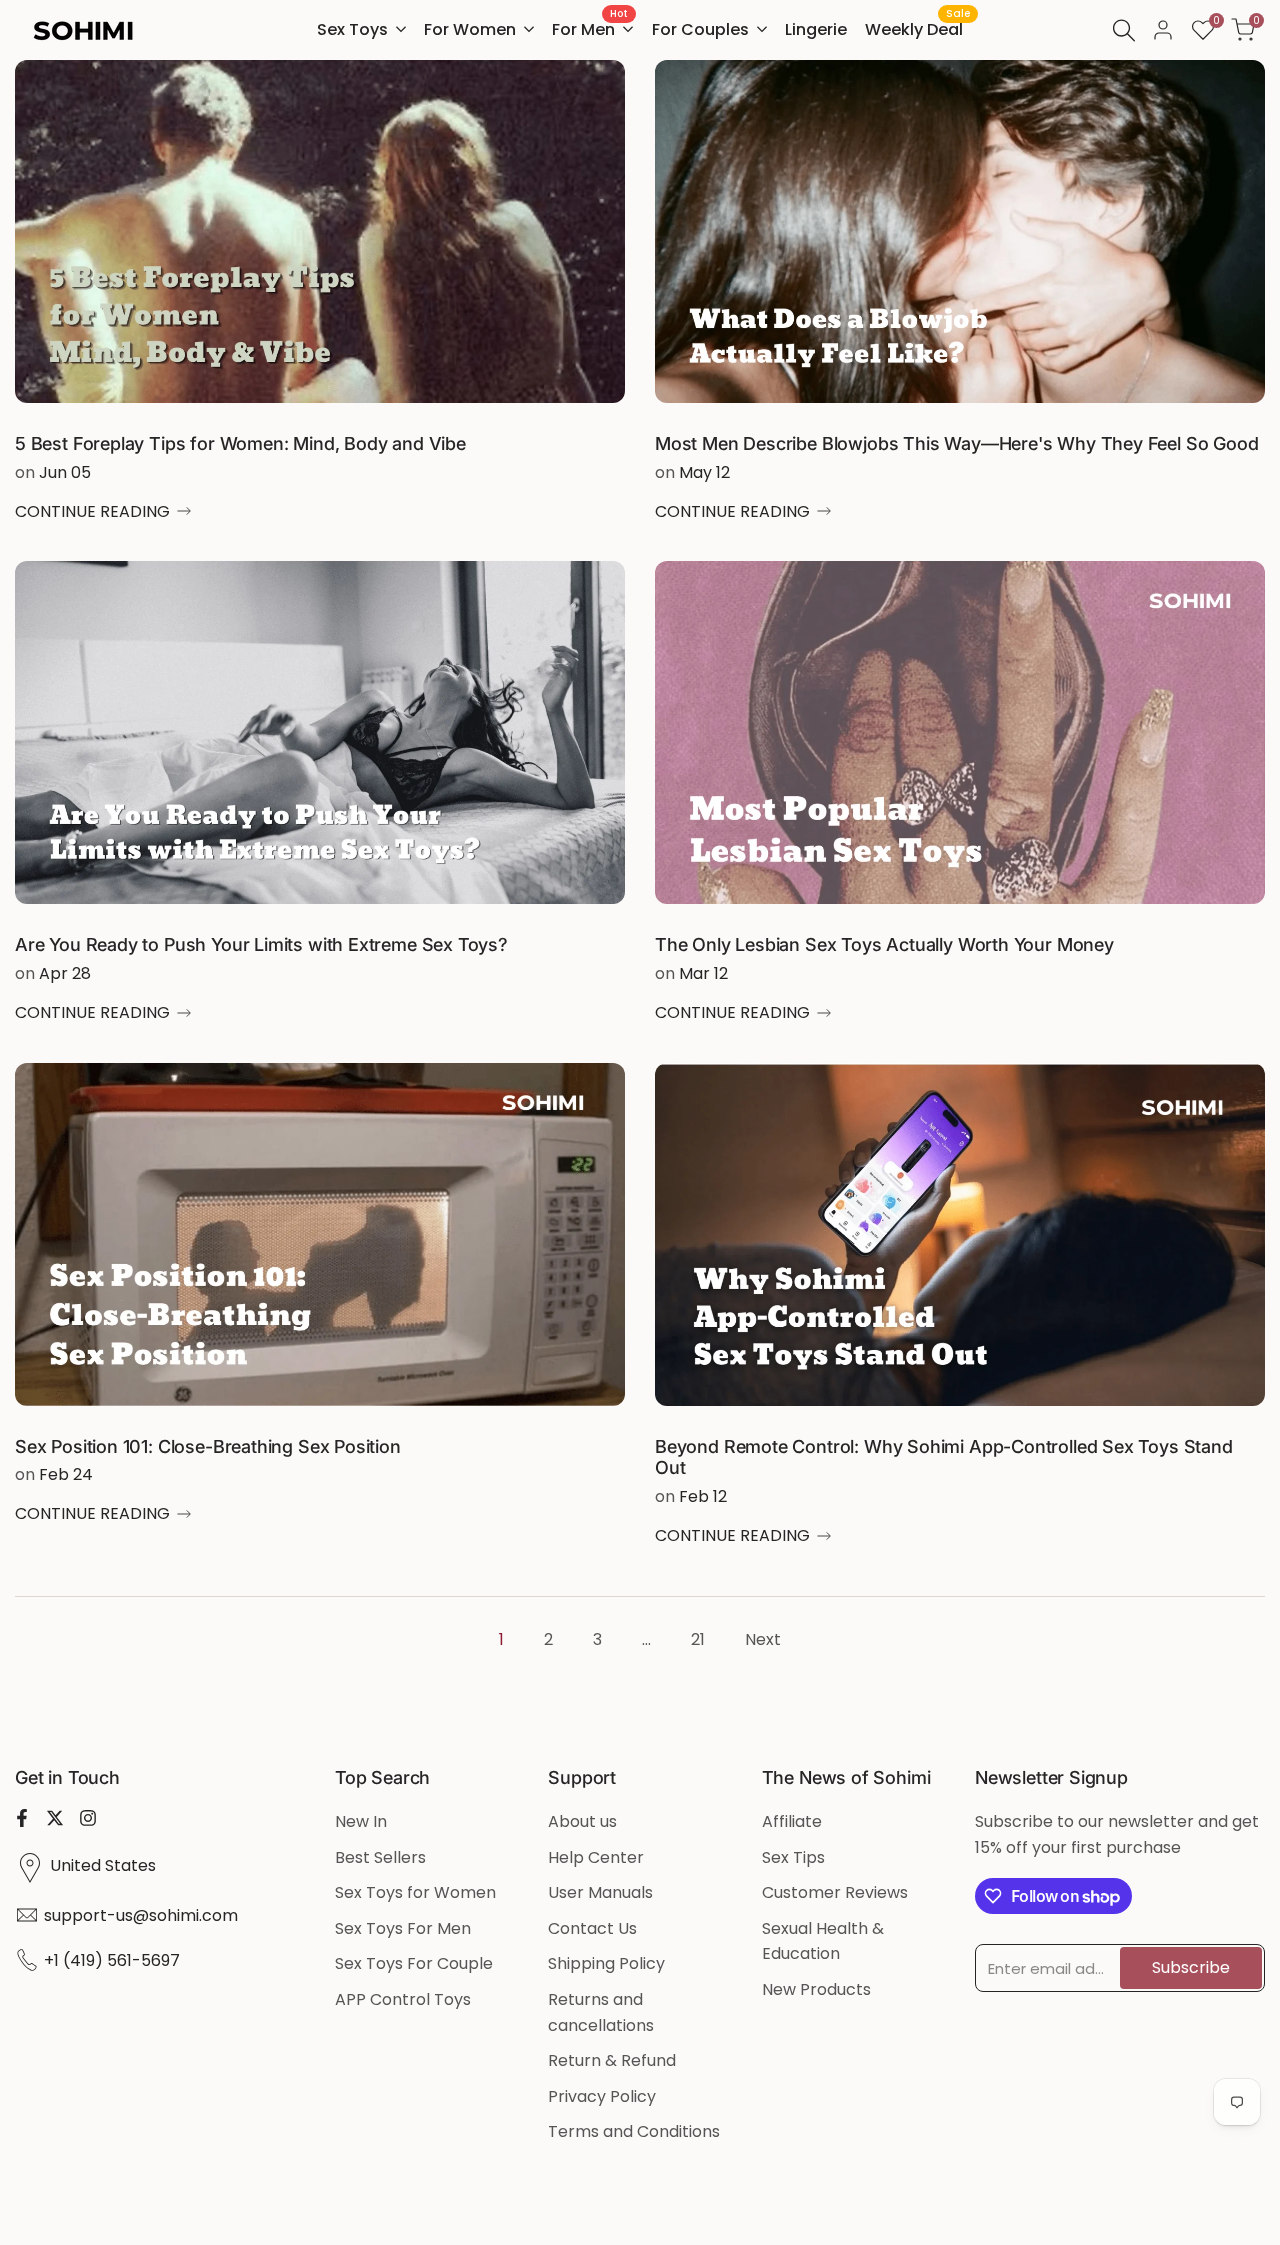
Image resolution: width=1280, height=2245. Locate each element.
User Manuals (600, 1892)
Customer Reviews (835, 1892)
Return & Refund (612, 2060)
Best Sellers (380, 1857)
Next (763, 1639)
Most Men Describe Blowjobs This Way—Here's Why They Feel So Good (956, 443)
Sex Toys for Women (415, 1892)
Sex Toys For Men (403, 1928)
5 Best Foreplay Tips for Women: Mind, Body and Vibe (240, 443)
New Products (816, 1989)
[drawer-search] (1124, 30)
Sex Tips (793, 1857)
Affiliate (792, 1821)
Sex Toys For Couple (414, 1963)
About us (582, 1821)
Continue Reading (92, 511)
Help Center (596, 1857)
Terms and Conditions (634, 2131)
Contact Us (592, 1928)
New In (361, 1821)
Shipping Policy (606, 1963)
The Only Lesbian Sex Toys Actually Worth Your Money (884, 944)
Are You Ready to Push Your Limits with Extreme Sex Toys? (261, 944)
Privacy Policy (602, 2096)
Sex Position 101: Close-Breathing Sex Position (208, 1446)
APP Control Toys (403, 1999)
